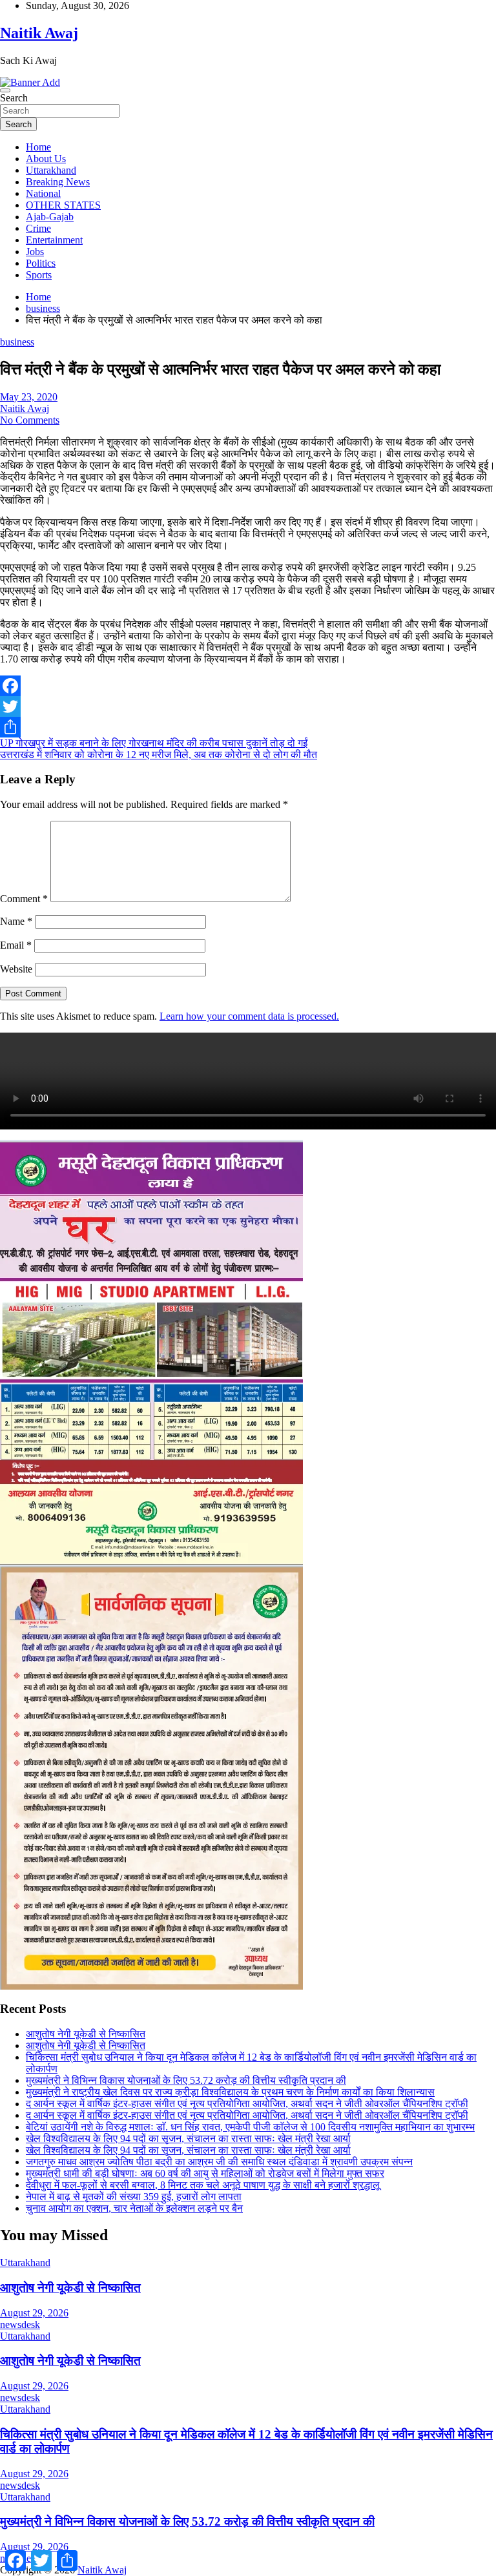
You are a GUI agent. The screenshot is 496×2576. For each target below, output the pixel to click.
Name (16, 921)
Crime (38, 228)
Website (16, 969)
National (43, 193)
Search (14, 98)
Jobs (35, 252)
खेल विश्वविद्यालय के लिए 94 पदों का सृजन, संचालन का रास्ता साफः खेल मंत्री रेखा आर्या (188, 2138)
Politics (41, 263)
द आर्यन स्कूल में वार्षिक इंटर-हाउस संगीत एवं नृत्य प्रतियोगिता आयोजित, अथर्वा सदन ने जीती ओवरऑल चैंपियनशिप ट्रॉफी (247, 2104)
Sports (39, 275)
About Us (46, 159)
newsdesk (20, 2324)
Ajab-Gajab (50, 217)
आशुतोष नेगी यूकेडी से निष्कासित (86, 2034)
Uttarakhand (51, 170)
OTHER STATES (63, 205)
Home (38, 147)
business (17, 342)
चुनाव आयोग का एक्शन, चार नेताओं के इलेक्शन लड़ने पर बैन (134, 2208)
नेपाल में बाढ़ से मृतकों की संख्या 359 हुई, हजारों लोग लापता (134, 2197)
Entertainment (54, 240)
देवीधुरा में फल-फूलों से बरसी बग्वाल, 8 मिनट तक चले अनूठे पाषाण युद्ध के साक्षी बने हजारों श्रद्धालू (203, 2185)
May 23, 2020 (29, 397)
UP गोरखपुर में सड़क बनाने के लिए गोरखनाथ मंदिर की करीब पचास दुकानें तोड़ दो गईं (154, 743)
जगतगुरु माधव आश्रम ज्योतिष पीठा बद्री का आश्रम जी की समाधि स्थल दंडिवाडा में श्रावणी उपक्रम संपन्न (219, 2162)
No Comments (30, 420)
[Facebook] (248, 686)
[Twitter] (248, 706)
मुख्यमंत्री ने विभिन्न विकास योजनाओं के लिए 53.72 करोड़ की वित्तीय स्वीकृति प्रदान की (186, 2080)
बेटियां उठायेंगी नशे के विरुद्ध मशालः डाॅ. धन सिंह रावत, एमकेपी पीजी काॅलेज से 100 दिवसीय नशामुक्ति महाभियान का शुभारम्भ (250, 2127)
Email (16, 945)
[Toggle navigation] (5, 90)
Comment (24, 899)
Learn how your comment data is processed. (249, 1016)
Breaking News (58, 182)
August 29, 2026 (34, 2313)
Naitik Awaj (39, 33)
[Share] (248, 727)
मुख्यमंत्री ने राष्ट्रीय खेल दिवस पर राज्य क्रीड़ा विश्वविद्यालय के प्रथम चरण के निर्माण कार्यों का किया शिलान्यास (230, 2092)
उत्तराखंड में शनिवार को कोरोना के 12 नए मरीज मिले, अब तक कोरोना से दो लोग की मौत (159, 755)
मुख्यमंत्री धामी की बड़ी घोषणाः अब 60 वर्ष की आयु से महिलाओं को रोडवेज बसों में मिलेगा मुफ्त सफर (205, 2173)
